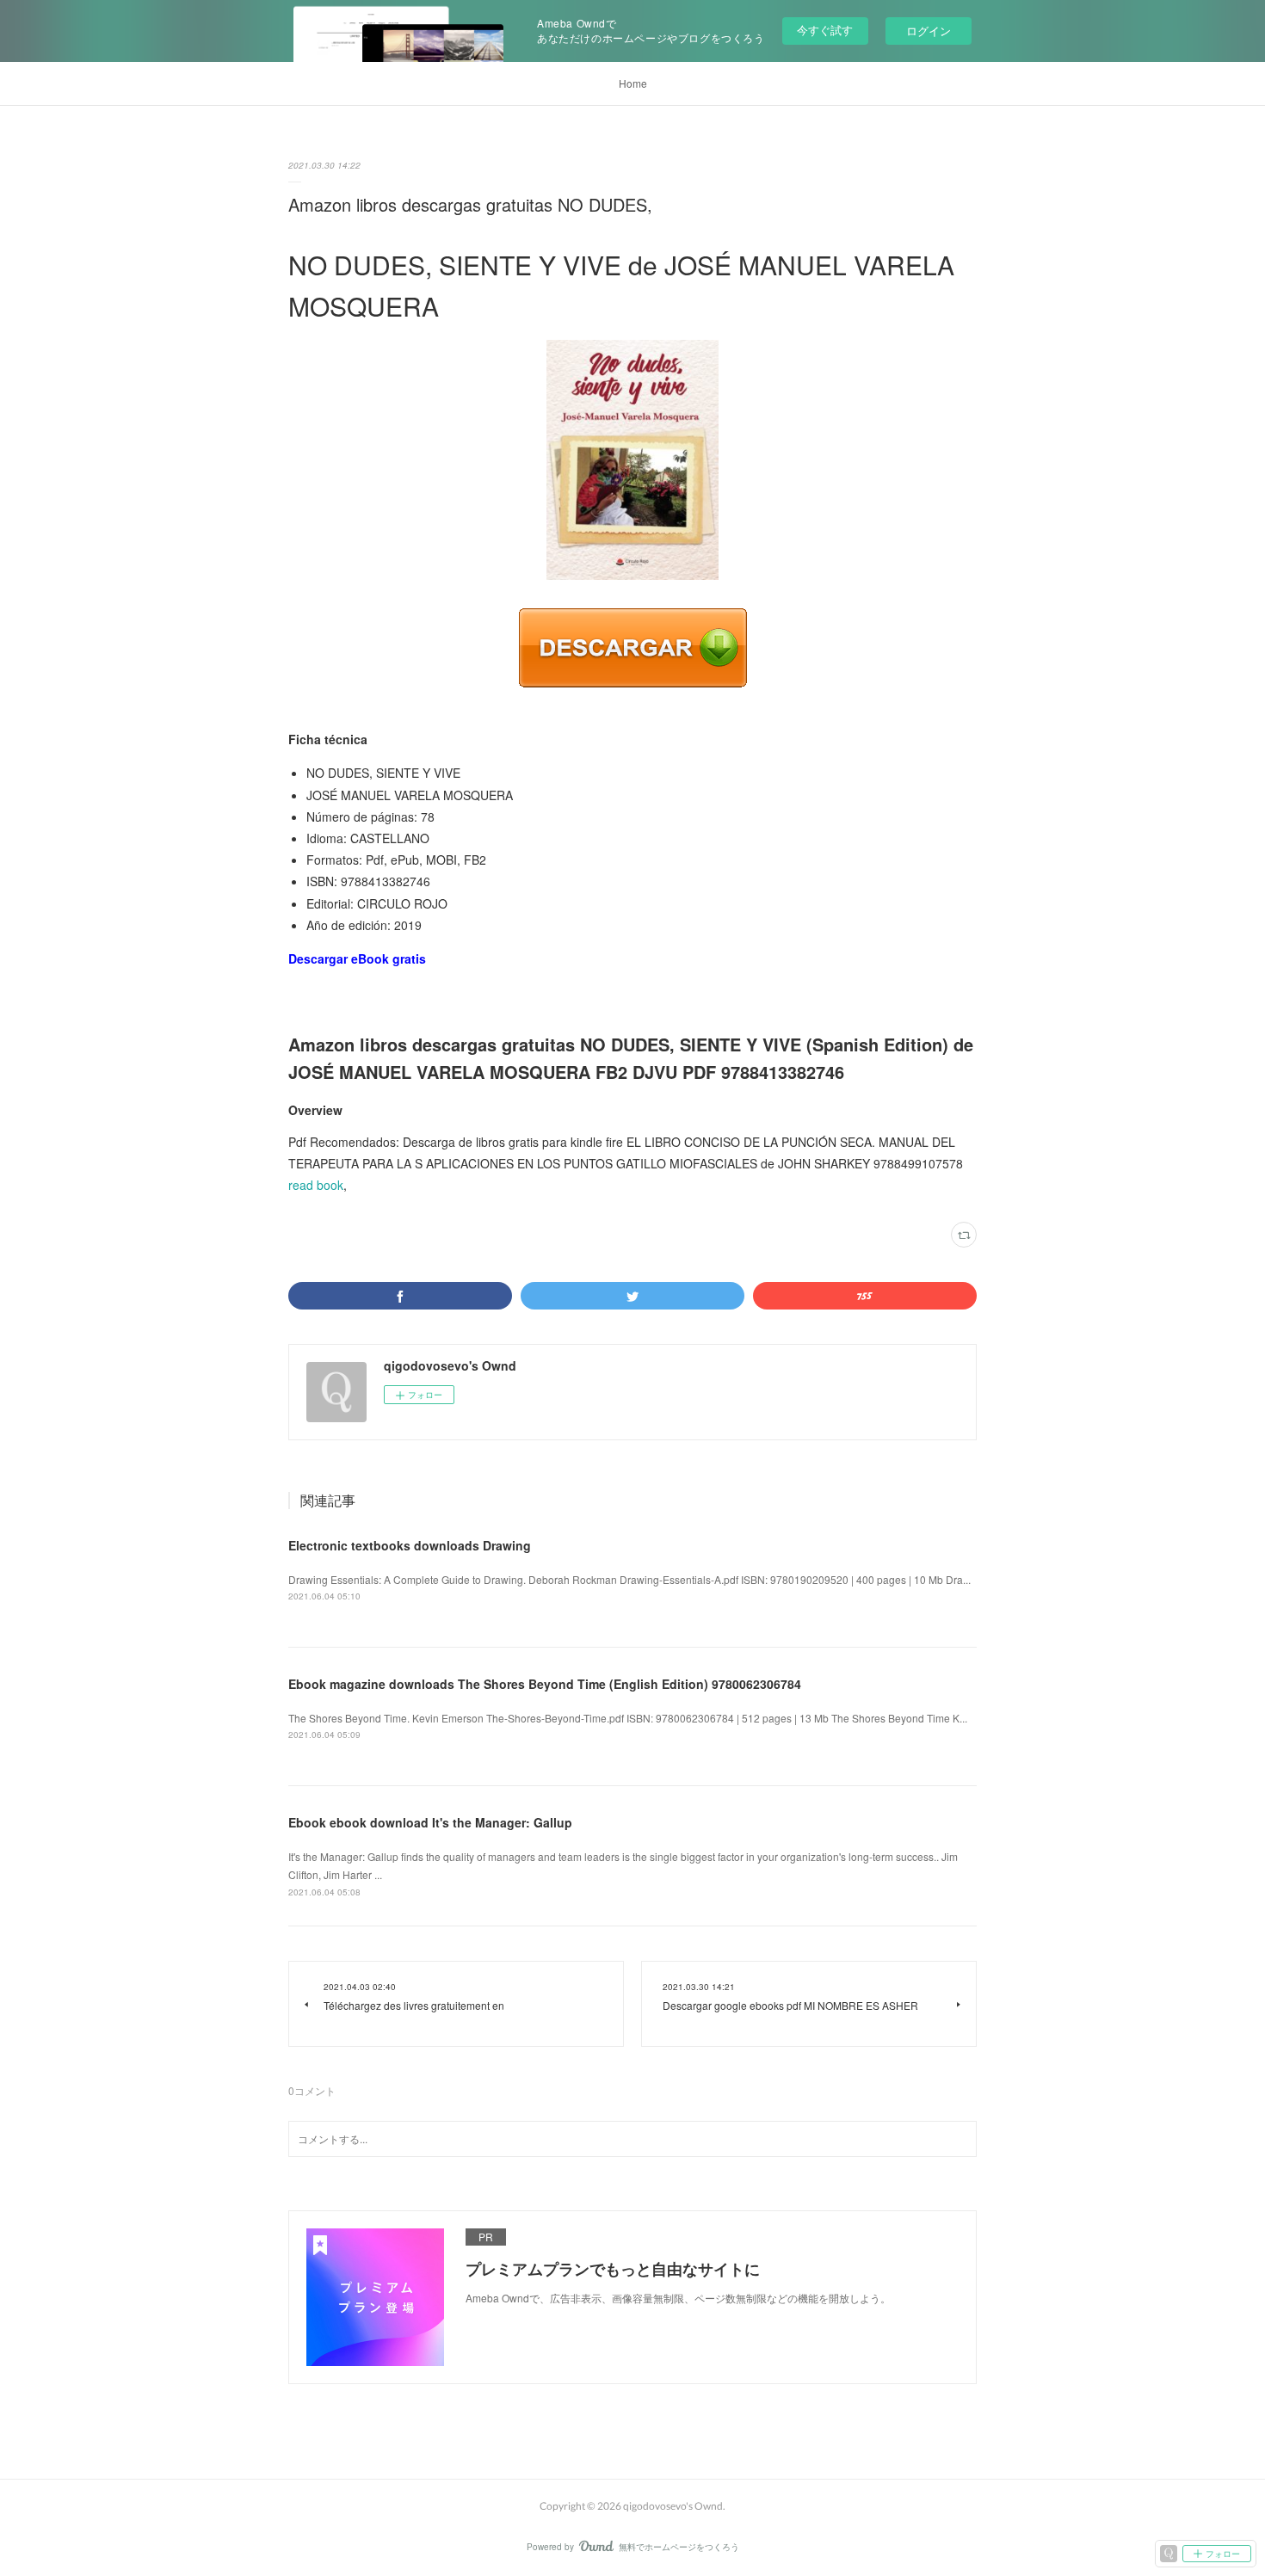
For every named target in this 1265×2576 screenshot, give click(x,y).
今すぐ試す (825, 30)
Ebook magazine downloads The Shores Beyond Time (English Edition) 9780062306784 (545, 1684)
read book (316, 1185)
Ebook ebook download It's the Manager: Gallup (430, 1822)
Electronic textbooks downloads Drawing (410, 1545)
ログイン (929, 31)
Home (633, 83)
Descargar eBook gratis (357, 958)
